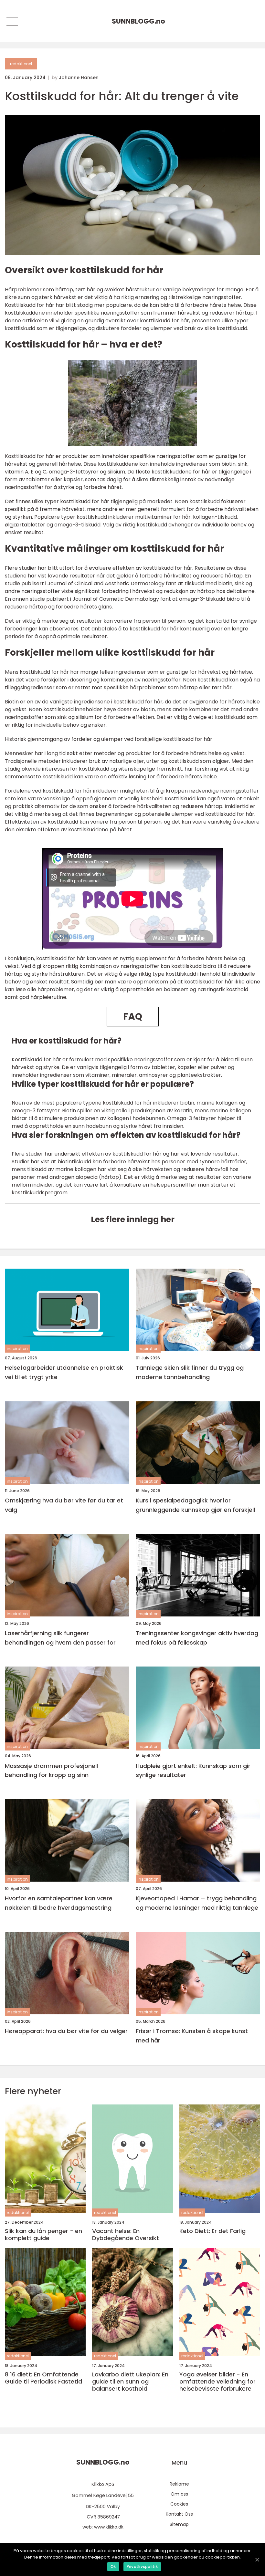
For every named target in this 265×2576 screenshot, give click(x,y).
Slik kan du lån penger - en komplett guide (43, 2234)
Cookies (179, 2504)
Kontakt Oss (179, 2514)
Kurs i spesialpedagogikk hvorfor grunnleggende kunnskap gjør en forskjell (195, 1505)
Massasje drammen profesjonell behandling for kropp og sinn (51, 1771)
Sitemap (179, 2524)
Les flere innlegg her (133, 1219)
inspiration (17, 1349)
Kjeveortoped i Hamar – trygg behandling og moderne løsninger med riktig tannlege (197, 1903)
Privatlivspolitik (142, 2566)
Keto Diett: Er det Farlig (212, 2231)
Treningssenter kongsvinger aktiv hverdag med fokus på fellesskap (197, 1638)
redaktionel (21, 64)
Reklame (179, 2484)
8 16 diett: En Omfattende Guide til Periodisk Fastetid (43, 2378)
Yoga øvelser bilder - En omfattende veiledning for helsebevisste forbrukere (217, 2381)
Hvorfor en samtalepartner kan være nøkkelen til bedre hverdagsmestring (59, 1903)
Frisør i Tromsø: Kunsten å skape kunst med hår (192, 2036)
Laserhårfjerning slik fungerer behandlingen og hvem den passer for (60, 1638)
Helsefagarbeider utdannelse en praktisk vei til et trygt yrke (64, 1372)
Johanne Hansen (79, 78)
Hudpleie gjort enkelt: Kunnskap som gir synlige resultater (193, 1771)
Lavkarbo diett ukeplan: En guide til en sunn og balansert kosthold (130, 2381)
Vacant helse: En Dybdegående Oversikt (126, 2234)
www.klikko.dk (109, 2527)
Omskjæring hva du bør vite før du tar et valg (64, 1505)
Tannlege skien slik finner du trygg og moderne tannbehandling (190, 1372)
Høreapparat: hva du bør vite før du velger (66, 2031)
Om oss (179, 2494)
